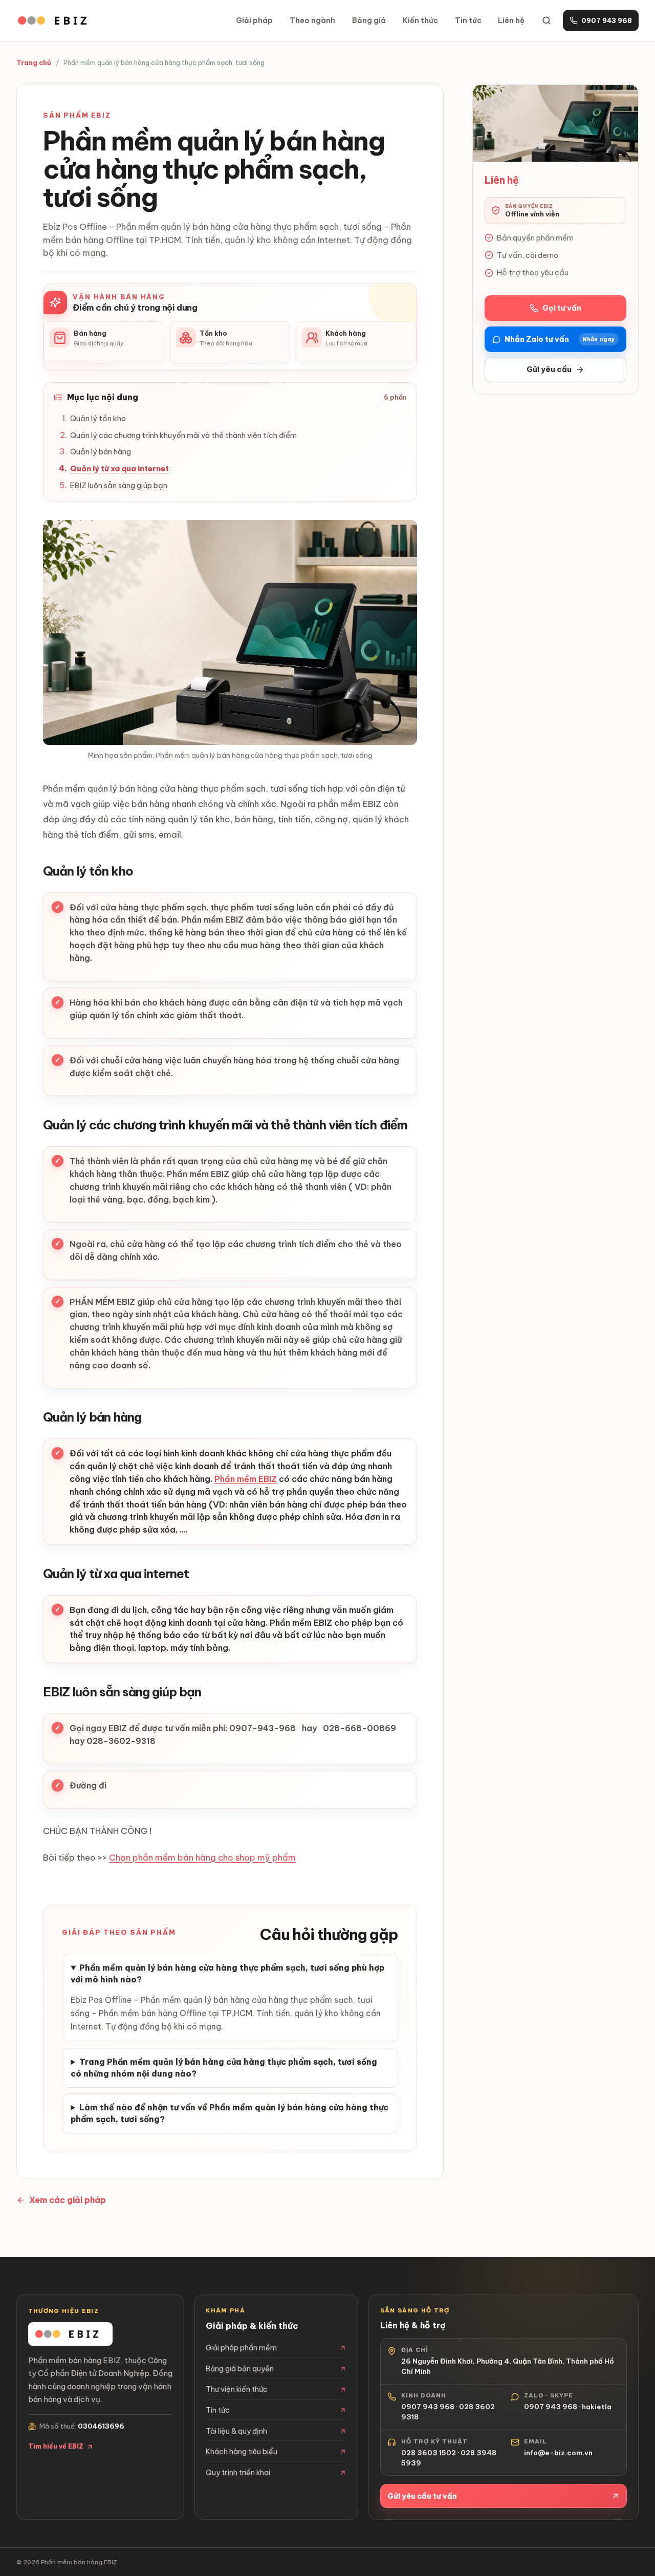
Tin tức (468, 20)
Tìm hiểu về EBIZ (56, 2446)
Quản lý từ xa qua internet (119, 468)
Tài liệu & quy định (236, 2431)
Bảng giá (369, 20)
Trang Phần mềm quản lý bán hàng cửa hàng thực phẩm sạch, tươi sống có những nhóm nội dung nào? (224, 2068)
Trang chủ (34, 62)
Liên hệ (511, 20)
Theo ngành (312, 20)
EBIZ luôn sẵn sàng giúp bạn (119, 485)
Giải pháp (254, 20)
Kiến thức (420, 20)
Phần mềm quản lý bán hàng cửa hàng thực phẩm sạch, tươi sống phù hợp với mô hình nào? (227, 1973)
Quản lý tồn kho (98, 418)
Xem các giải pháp (68, 2200)
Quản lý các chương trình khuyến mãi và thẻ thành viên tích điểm (183, 435)
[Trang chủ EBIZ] (56, 20)
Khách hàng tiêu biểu (242, 2452)
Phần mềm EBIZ (246, 1479)
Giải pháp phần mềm (241, 2348)
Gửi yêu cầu (549, 369)
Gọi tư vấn (562, 308)
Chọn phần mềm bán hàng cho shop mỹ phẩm (202, 1858)
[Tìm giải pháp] (547, 20)
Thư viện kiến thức (237, 2389)
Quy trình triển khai (238, 2473)
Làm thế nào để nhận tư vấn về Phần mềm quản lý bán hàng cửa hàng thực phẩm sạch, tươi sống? (230, 2113)
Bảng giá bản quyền (240, 2369)
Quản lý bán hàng (101, 452)
